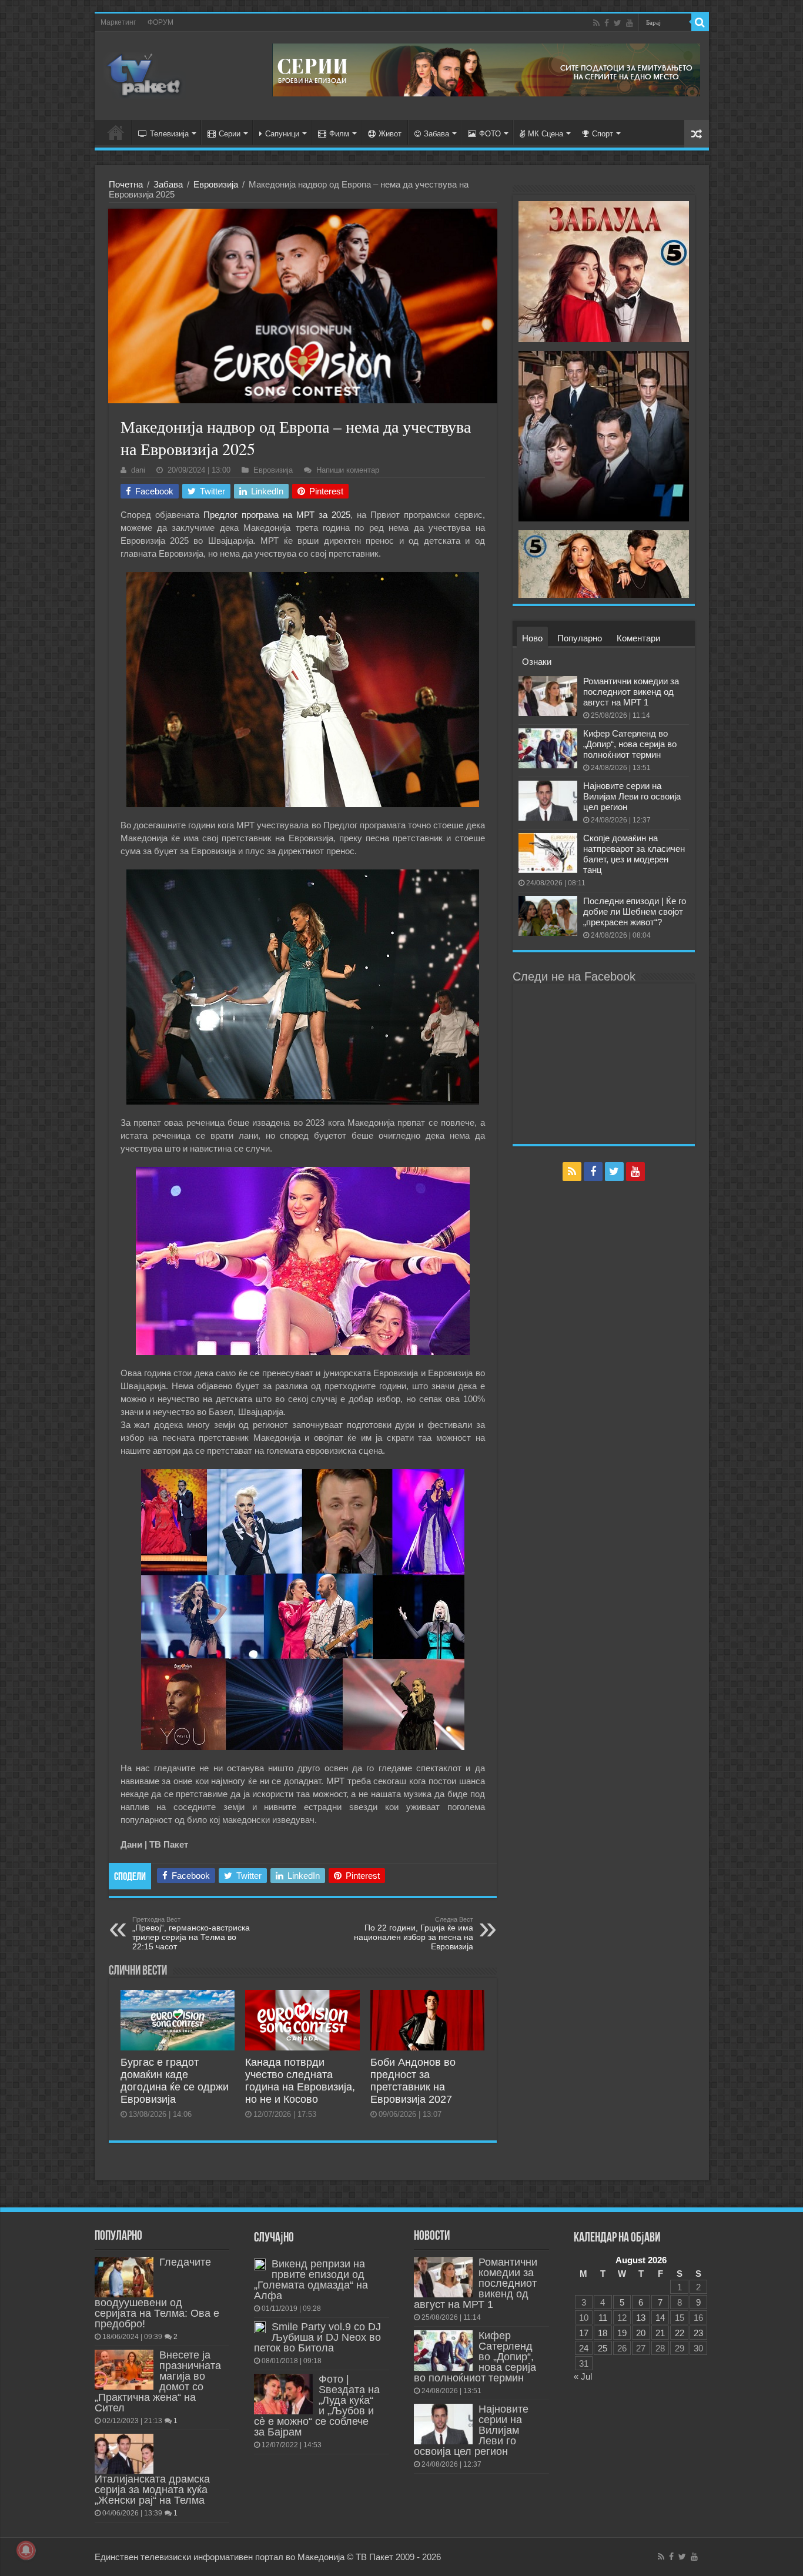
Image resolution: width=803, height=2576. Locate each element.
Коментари (638, 638)
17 (584, 2333)
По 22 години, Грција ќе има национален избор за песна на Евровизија (414, 1933)
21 (660, 2333)
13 (641, 2318)
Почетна (126, 184)
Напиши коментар (348, 470)
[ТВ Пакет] (145, 73)
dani (138, 470)
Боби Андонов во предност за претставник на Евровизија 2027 (413, 2081)
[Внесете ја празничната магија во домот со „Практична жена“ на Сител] (124, 2370)
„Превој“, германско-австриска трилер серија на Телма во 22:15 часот (191, 1933)
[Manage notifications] (26, 2550)
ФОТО (490, 134)
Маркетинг (118, 22)
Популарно (580, 638)
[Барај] (700, 22)
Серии (230, 134)
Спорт (603, 134)
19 (622, 2333)
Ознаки (537, 662)
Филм (339, 134)
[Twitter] (618, 23)
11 (603, 2318)
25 (603, 2348)
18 (603, 2333)
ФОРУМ (160, 22)
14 (660, 2318)
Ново (532, 638)
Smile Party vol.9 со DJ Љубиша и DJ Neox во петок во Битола (317, 2337)
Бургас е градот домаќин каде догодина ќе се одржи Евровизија (175, 2081)
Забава (436, 134)
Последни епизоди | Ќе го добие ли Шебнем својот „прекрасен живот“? (635, 911)
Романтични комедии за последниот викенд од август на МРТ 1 (631, 692)
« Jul (583, 2376)
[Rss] (596, 23)
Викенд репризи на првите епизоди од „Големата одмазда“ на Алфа (311, 2280)
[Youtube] (630, 23)
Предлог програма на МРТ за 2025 (277, 515)
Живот (390, 134)
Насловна (116, 132)
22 (680, 2333)
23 (698, 2333)
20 (641, 2333)
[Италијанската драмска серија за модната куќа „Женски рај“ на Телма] (124, 2454)
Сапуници (282, 134)
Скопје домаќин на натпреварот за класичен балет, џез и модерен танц (634, 854)
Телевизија (169, 134)
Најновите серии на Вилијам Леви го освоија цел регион (632, 796)
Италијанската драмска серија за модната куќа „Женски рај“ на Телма (152, 2490)
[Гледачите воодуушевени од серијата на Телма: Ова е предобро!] (124, 2277)
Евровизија (216, 184)
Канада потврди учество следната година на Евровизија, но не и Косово (300, 2081)
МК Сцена (546, 134)
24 (584, 2348)
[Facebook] (607, 23)
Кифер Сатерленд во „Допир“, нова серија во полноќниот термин (630, 744)
